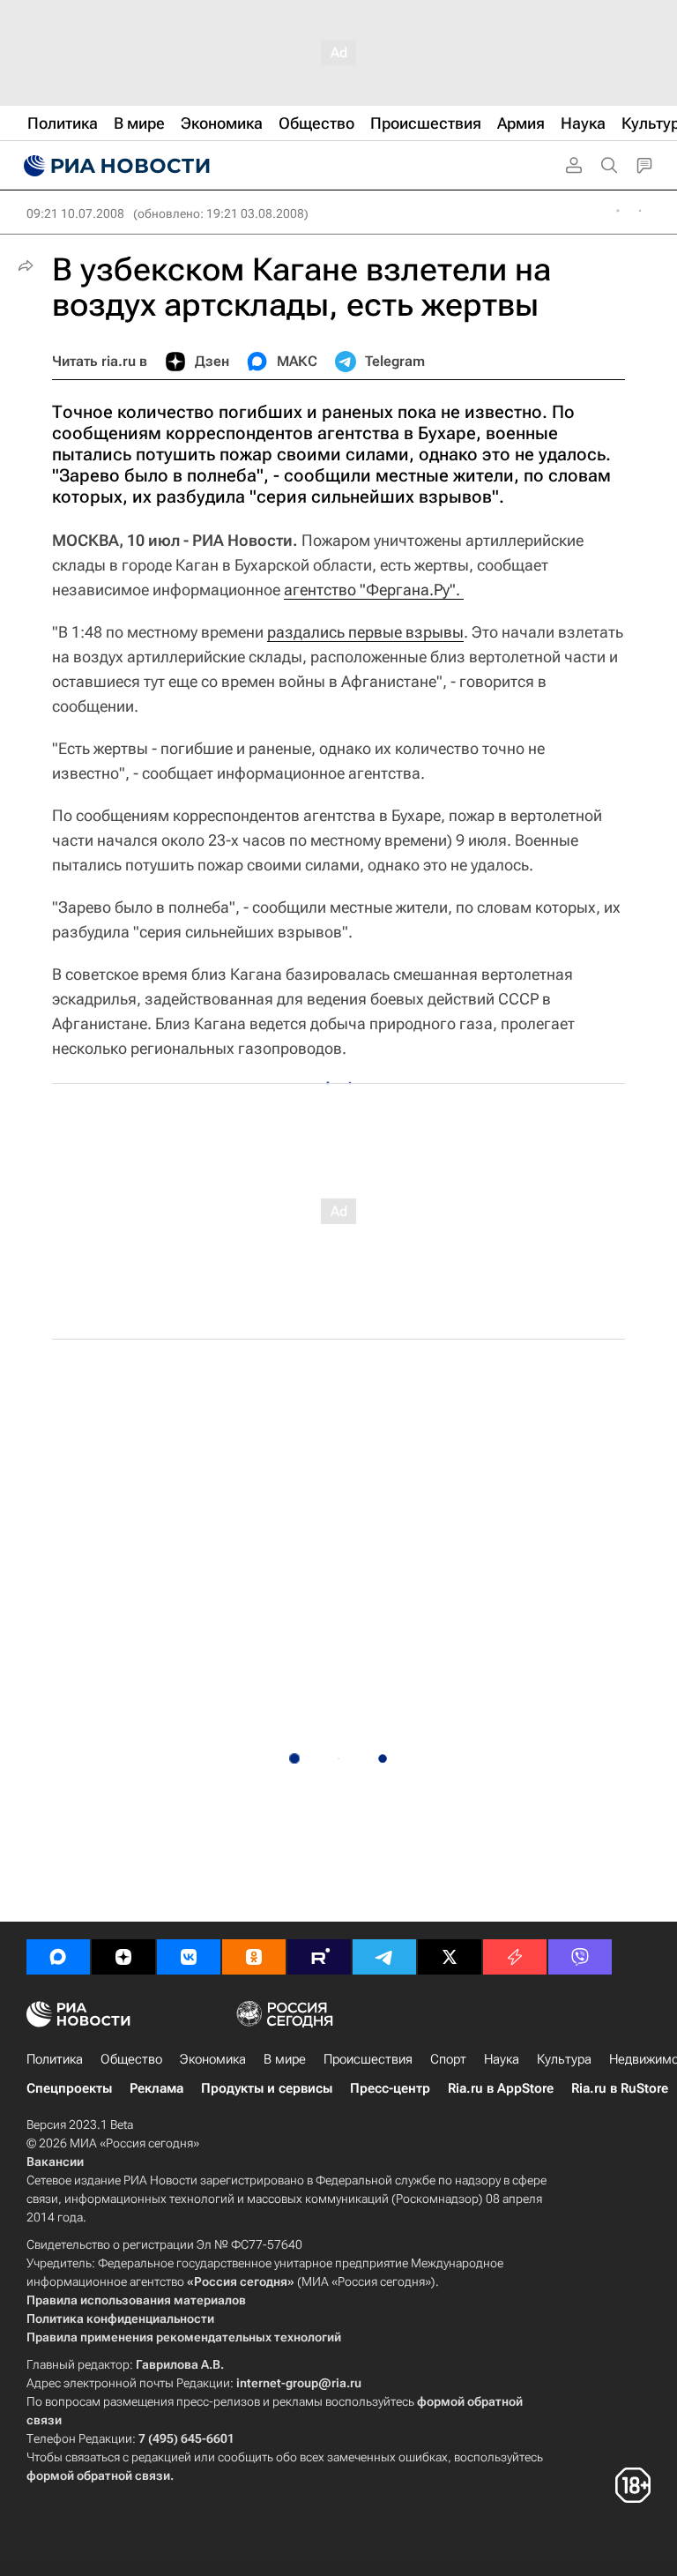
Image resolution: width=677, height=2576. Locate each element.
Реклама (156, 2088)
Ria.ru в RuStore (620, 2088)
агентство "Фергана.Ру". (374, 590)
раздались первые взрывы (365, 632)
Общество (131, 2059)
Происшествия (368, 2059)
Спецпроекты (69, 2088)
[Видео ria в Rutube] (319, 1957)
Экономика (213, 2059)
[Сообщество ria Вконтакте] (189, 1957)
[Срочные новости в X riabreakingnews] (515, 1957)
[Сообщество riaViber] (580, 1957)
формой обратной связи (98, 2475)
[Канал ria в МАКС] (58, 1957)
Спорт (448, 2059)
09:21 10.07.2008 (75, 213)
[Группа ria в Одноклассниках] (254, 1957)
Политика (55, 2059)
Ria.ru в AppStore (501, 2088)
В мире (285, 2059)
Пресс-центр (390, 2088)
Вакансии (55, 2162)
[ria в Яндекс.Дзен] (123, 1957)
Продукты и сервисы (267, 2088)
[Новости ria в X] (450, 1957)
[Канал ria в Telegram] (384, 1957)
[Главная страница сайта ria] (115, 166)
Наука (502, 2059)
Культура (564, 2059)
